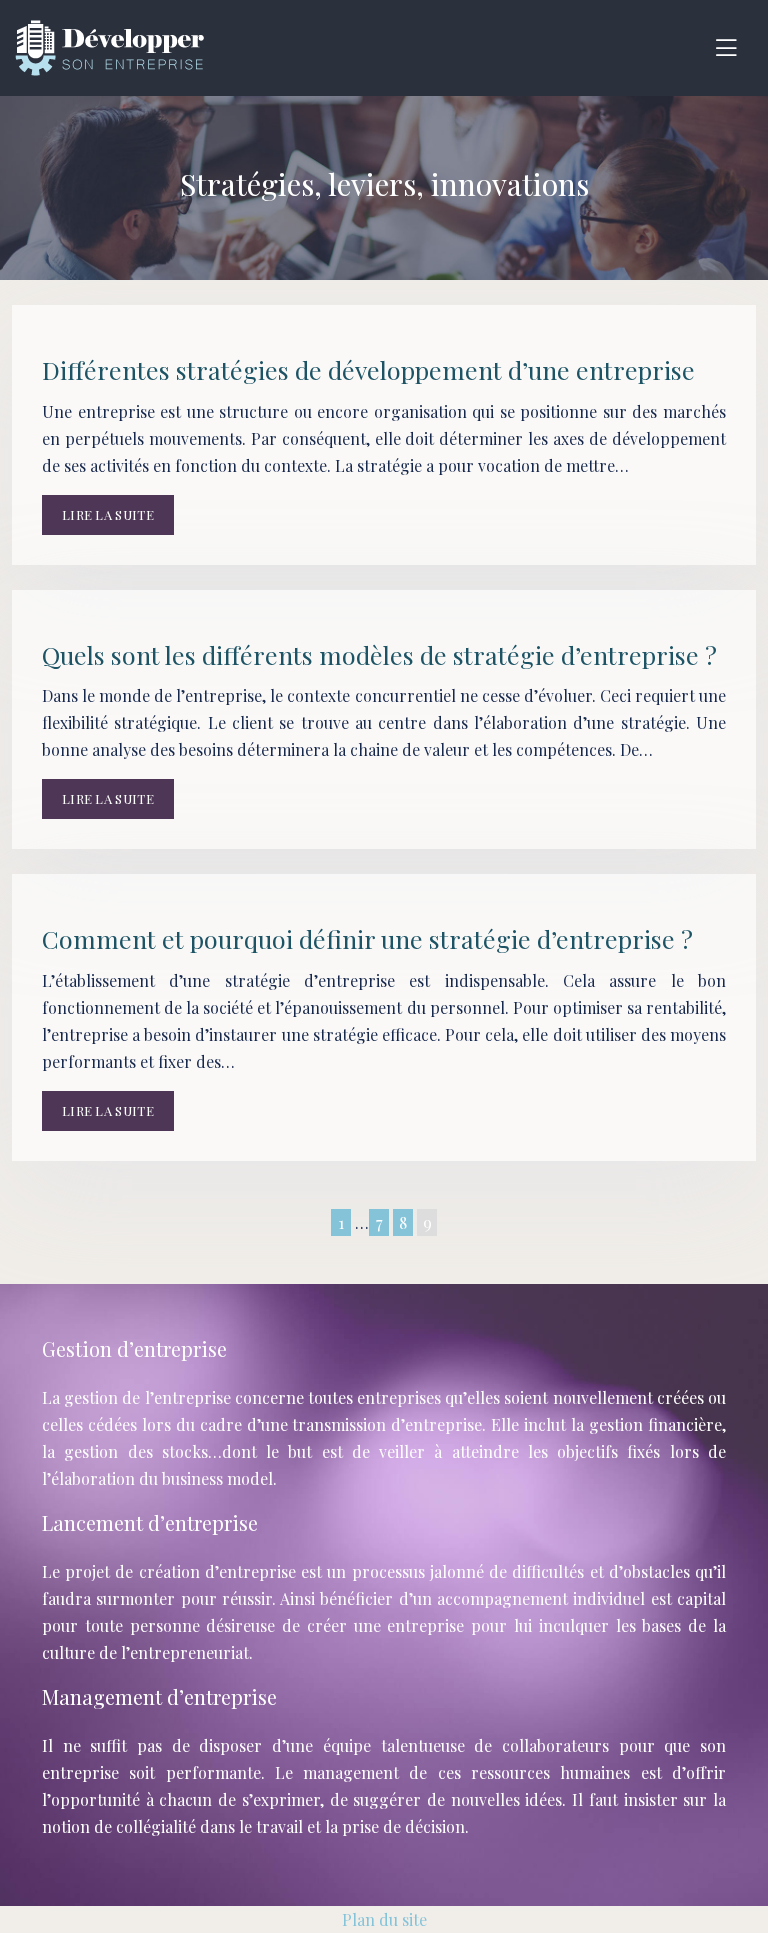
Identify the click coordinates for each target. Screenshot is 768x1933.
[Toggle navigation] (726, 48)
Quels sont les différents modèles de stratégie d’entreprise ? (379, 654)
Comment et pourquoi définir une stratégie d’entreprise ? (367, 938)
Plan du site (384, 1919)
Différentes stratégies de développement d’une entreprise (368, 369)
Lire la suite (108, 514)
